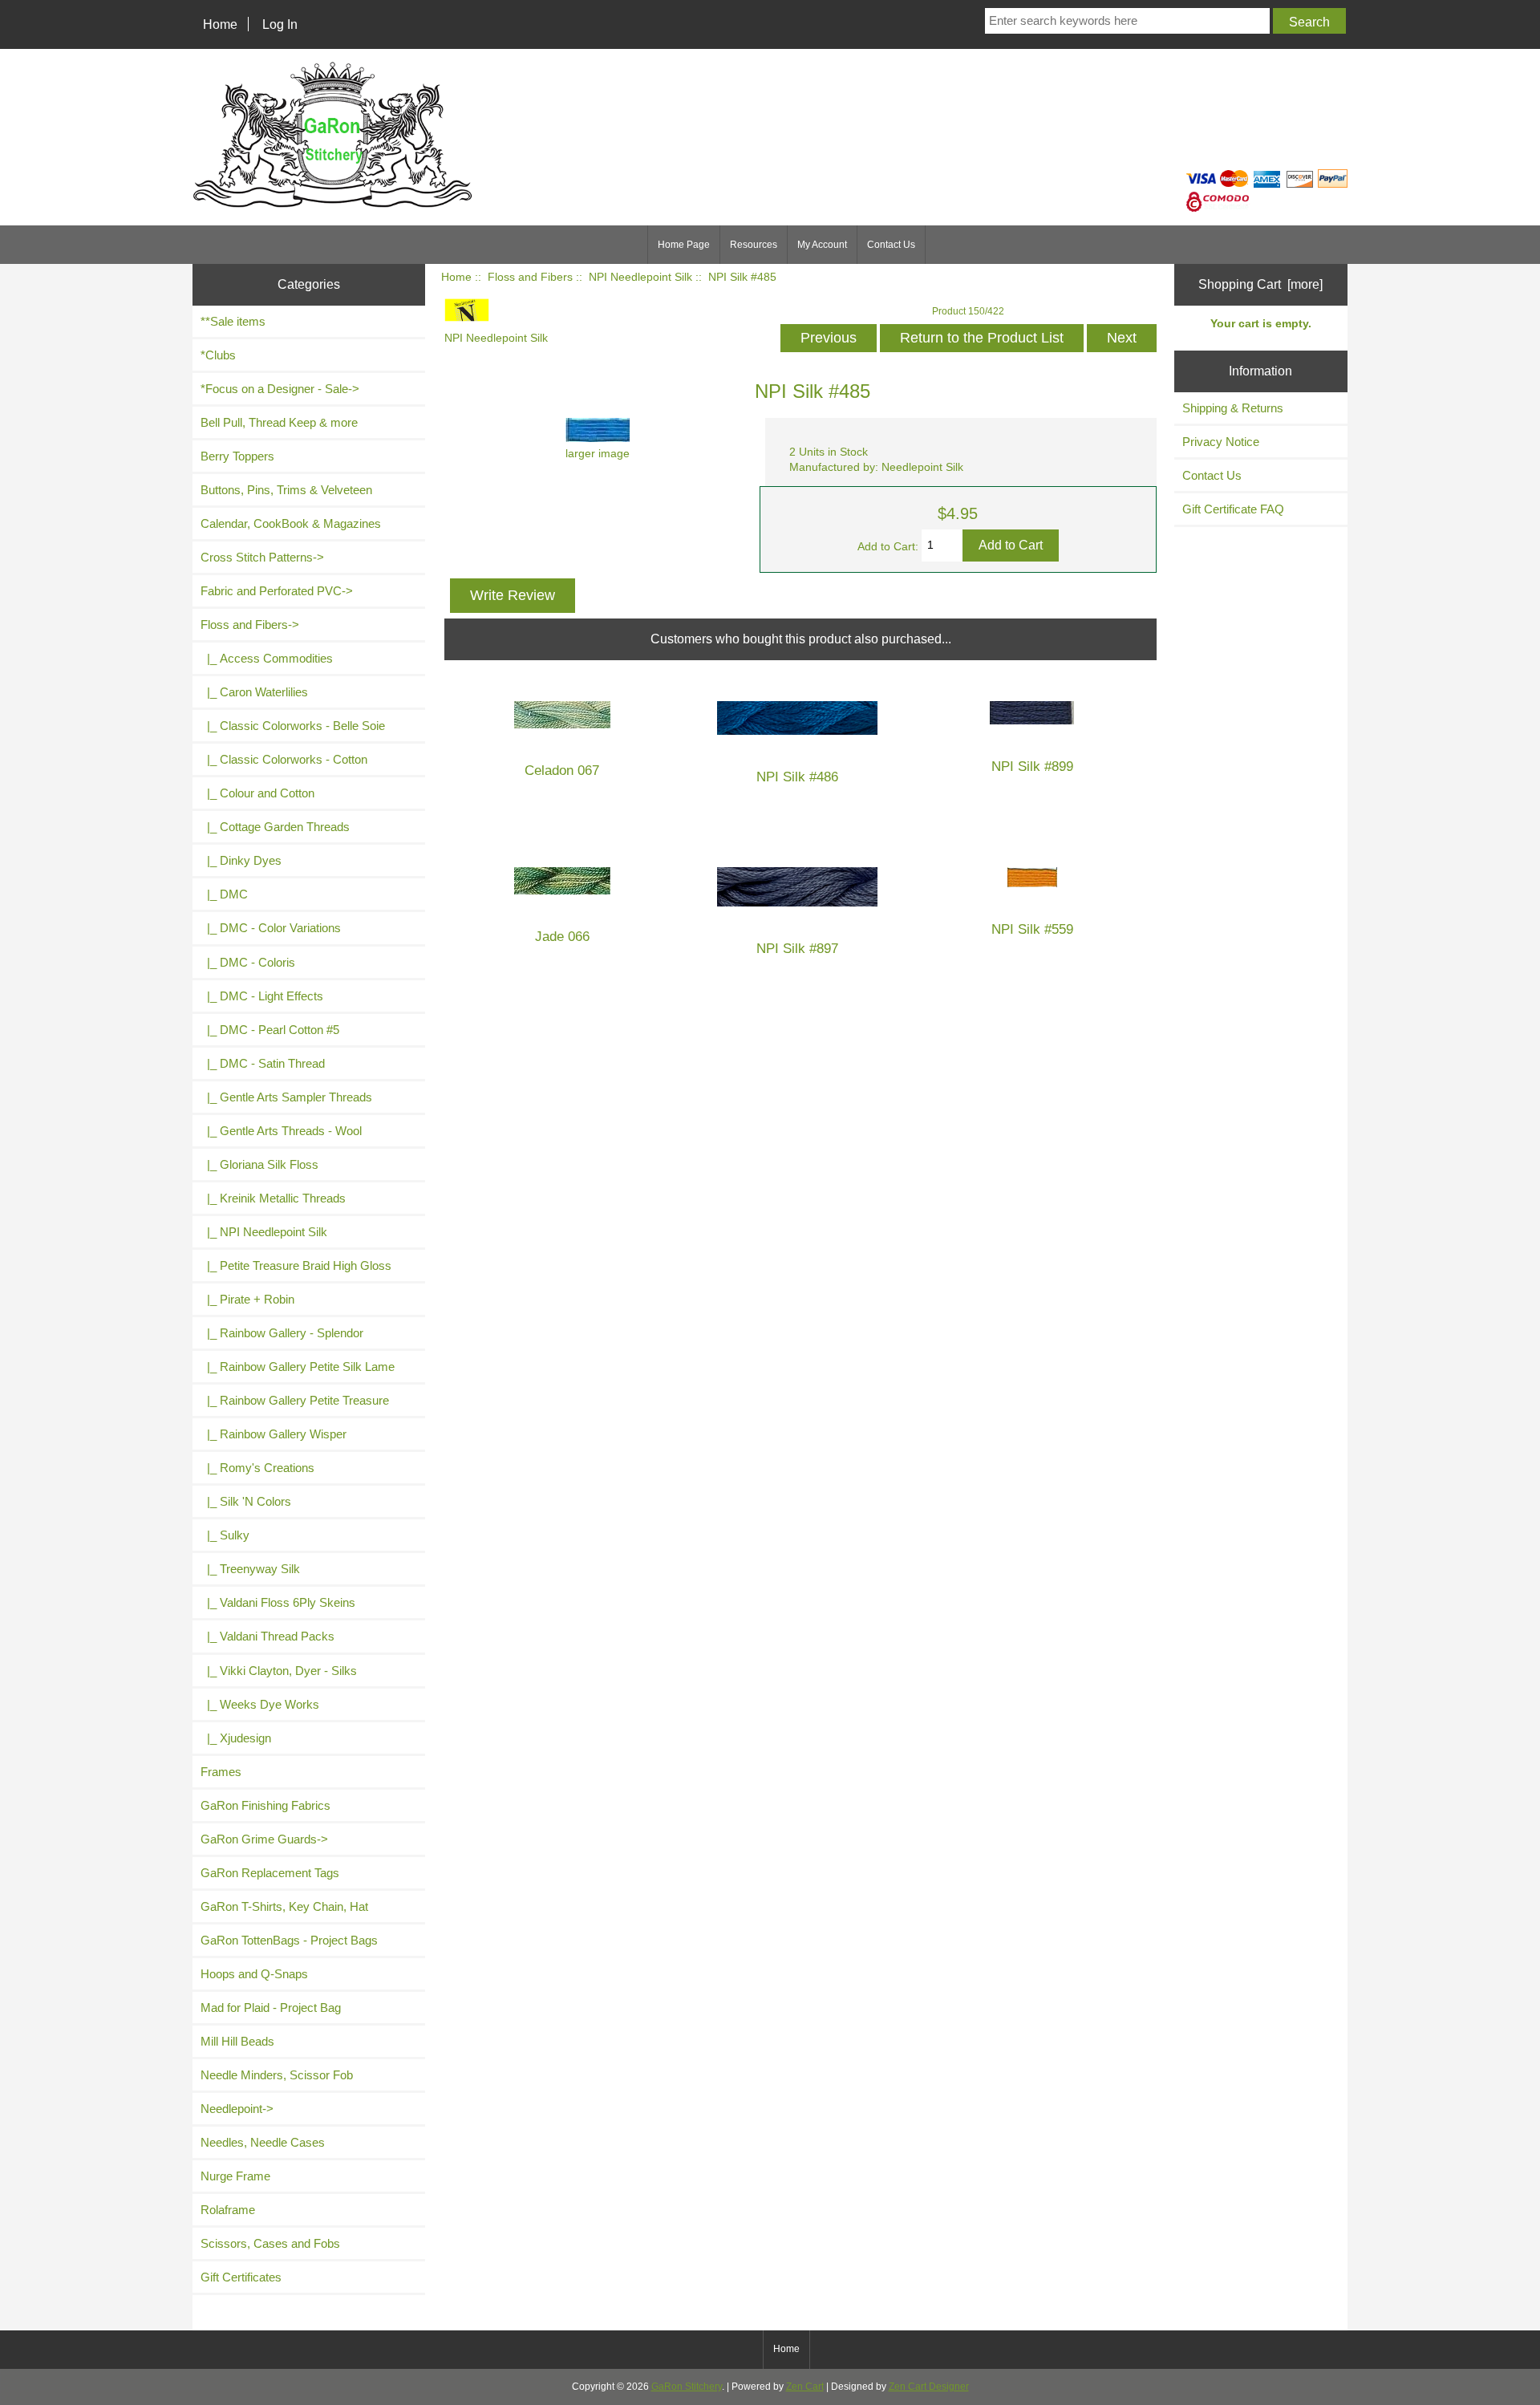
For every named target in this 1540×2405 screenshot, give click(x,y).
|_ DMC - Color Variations (271, 928)
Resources (754, 245)
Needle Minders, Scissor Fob (277, 2075)
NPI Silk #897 (797, 949)
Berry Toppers (237, 456)
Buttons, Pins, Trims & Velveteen (286, 490)
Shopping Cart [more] (1260, 284)
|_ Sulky (225, 1535)
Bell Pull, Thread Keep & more (279, 422)
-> (250, 625)
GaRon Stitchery (687, 2387)
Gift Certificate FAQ (1233, 509)
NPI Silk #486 (797, 777)
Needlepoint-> (237, 2109)
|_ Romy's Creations (257, 1468)
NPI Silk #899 (1032, 767)
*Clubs (218, 355)
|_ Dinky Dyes (241, 860)
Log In (280, 24)
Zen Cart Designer (929, 2387)
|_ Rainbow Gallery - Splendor (282, 1333)
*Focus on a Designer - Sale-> (280, 389)
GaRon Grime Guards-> (264, 1839)
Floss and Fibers (530, 277)
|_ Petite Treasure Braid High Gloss (296, 1265)
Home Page (684, 245)
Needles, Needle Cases (263, 2142)
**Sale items (233, 321)
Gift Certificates (241, 2277)
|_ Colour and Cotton (257, 793)
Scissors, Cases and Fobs (270, 2243)
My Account (822, 245)
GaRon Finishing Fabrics (265, 1805)
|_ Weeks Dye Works (260, 1704)
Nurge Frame (235, 2176)
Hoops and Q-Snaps (254, 1974)
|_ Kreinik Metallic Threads (273, 1198)
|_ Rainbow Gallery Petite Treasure (295, 1400)
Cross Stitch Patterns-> (262, 557)
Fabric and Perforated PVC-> (277, 591)
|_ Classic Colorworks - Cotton (284, 759)
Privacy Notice (1221, 442)
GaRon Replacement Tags (270, 1873)
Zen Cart (805, 2387)
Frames (221, 1772)
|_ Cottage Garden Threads (275, 827)
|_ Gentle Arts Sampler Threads (286, 1097)
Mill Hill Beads (237, 2041)
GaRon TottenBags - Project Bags (289, 1940)
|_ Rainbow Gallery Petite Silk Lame (298, 1367)
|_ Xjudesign (236, 1738)
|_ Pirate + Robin (247, 1299)
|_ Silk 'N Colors (246, 1501)
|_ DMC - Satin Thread (263, 1063)
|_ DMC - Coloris (248, 962)
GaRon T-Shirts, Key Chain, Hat (284, 1906)
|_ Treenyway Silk (250, 1569)
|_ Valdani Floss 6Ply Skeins (278, 1602)
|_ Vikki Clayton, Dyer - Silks (279, 1671)
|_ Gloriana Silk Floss (259, 1164)
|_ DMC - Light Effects (262, 996)
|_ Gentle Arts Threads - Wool (281, 1131)
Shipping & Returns (1233, 408)
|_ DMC (224, 894)
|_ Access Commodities (267, 658)
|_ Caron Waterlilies (254, 692)
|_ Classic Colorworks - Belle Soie (293, 726)
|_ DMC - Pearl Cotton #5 (270, 1030)
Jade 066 (562, 937)
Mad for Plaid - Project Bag (271, 2008)
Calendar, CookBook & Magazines (291, 523)
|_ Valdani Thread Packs (267, 1636)
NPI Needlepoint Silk (640, 277)
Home (220, 24)
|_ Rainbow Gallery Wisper (274, 1434)
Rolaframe (228, 2210)
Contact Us (891, 245)
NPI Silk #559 (1032, 929)
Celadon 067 (562, 771)
